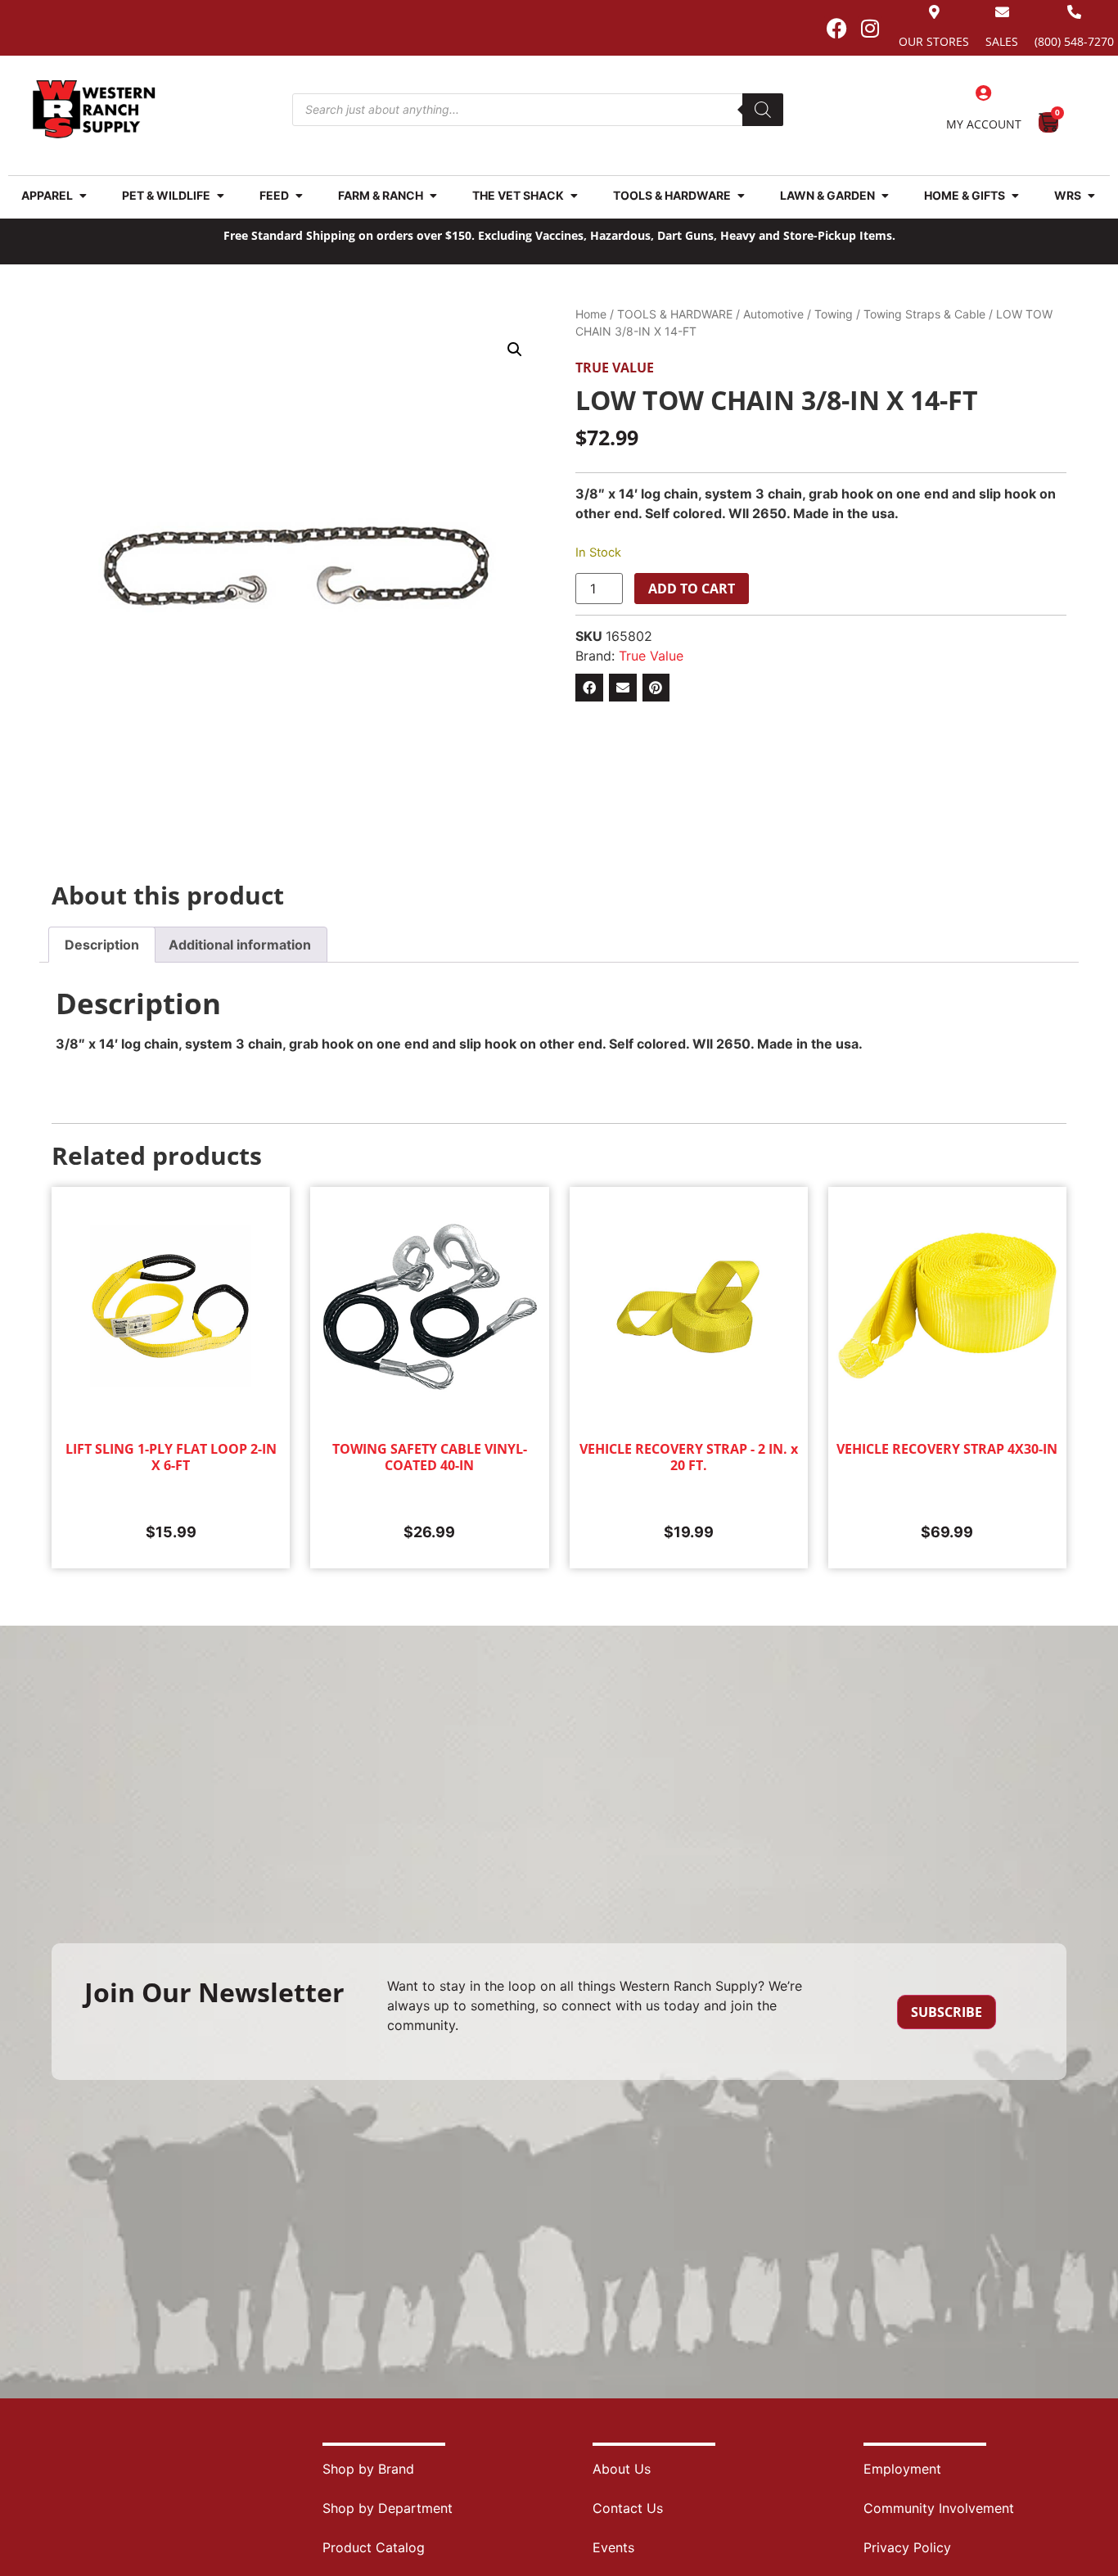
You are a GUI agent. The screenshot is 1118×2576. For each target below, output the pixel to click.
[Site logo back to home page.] (94, 109)
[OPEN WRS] (1091, 195)
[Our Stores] (934, 12)
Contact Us (628, 2508)
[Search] (763, 110)
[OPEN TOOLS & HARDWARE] (741, 195)
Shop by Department (388, 2508)
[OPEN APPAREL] (83, 195)
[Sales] (1002, 12)
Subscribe (947, 2012)
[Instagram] (870, 28)
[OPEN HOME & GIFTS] (1015, 195)
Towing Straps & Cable (924, 314)
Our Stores (934, 41)
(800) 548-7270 (1074, 41)
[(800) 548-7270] (1074, 12)
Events (613, 2547)
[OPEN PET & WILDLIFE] (220, 195)
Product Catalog (374, 2547)
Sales (1002, 41)
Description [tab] (102, 945)
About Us (622, 2469)
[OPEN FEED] (299, 195)
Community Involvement (939, 2508)
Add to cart (692, 589)
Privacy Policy (907, 2547)
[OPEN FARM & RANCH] (433, 195)
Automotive (773, 314)
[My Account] (984, 93)
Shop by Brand (368, 2469)
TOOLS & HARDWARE (675, 314)
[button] (515, 350)
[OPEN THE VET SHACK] (574, 195)
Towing (834, 314)
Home (591, 314)
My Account (984, 124)
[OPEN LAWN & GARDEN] (885, 195)
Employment (902, 2469)
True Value (615, 368)
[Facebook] (836, 28)
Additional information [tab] (240, 945)
